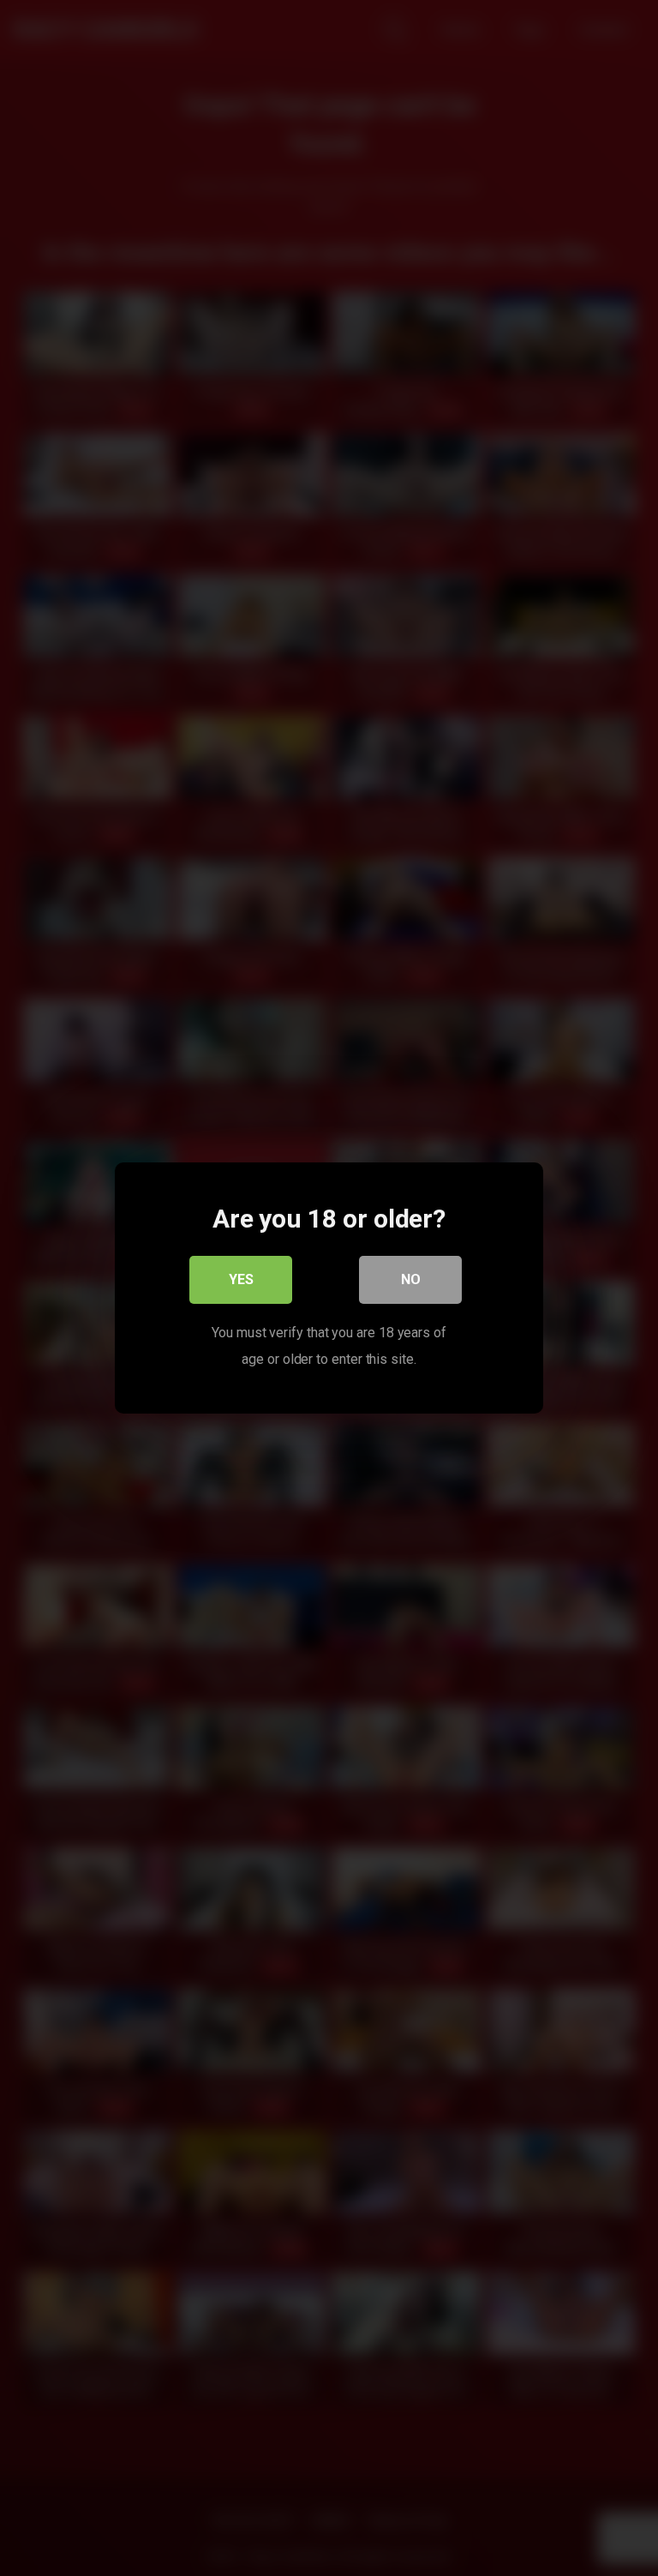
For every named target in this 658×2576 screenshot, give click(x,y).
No (411, 1279)
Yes (241, 1279)
